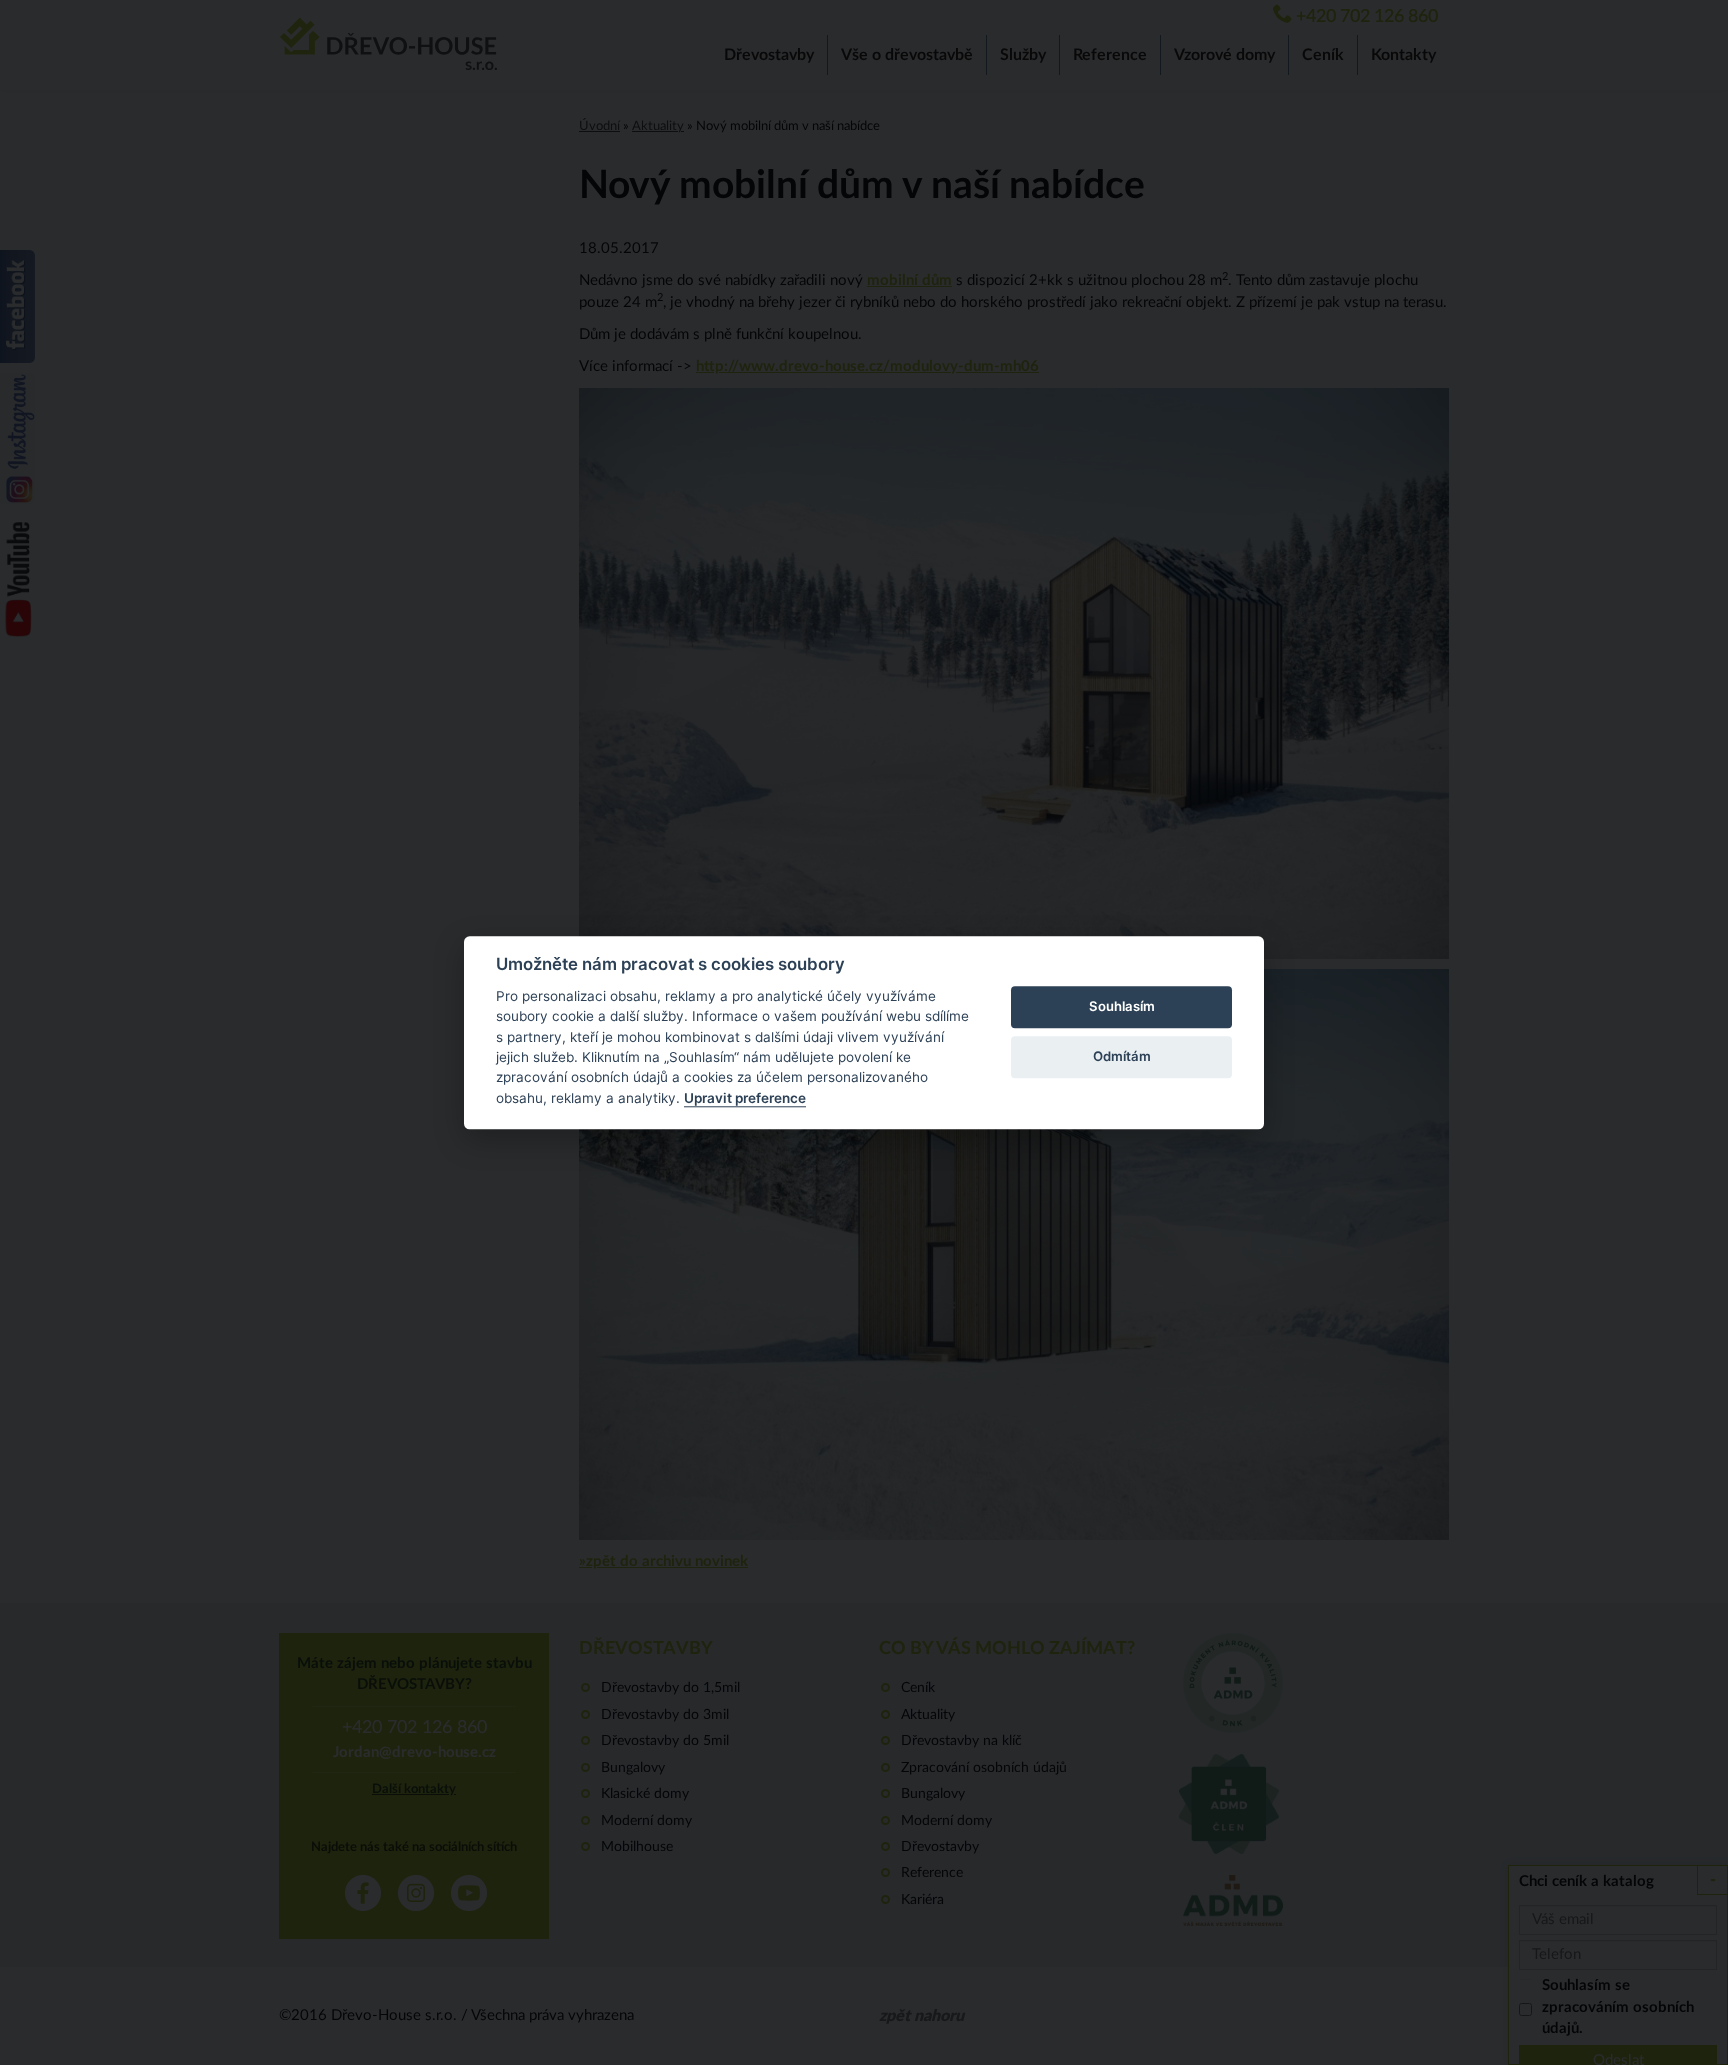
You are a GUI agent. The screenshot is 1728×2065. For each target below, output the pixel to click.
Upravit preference (745, 1098)
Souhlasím (1122, 1007)
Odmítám (1122, 1057)
